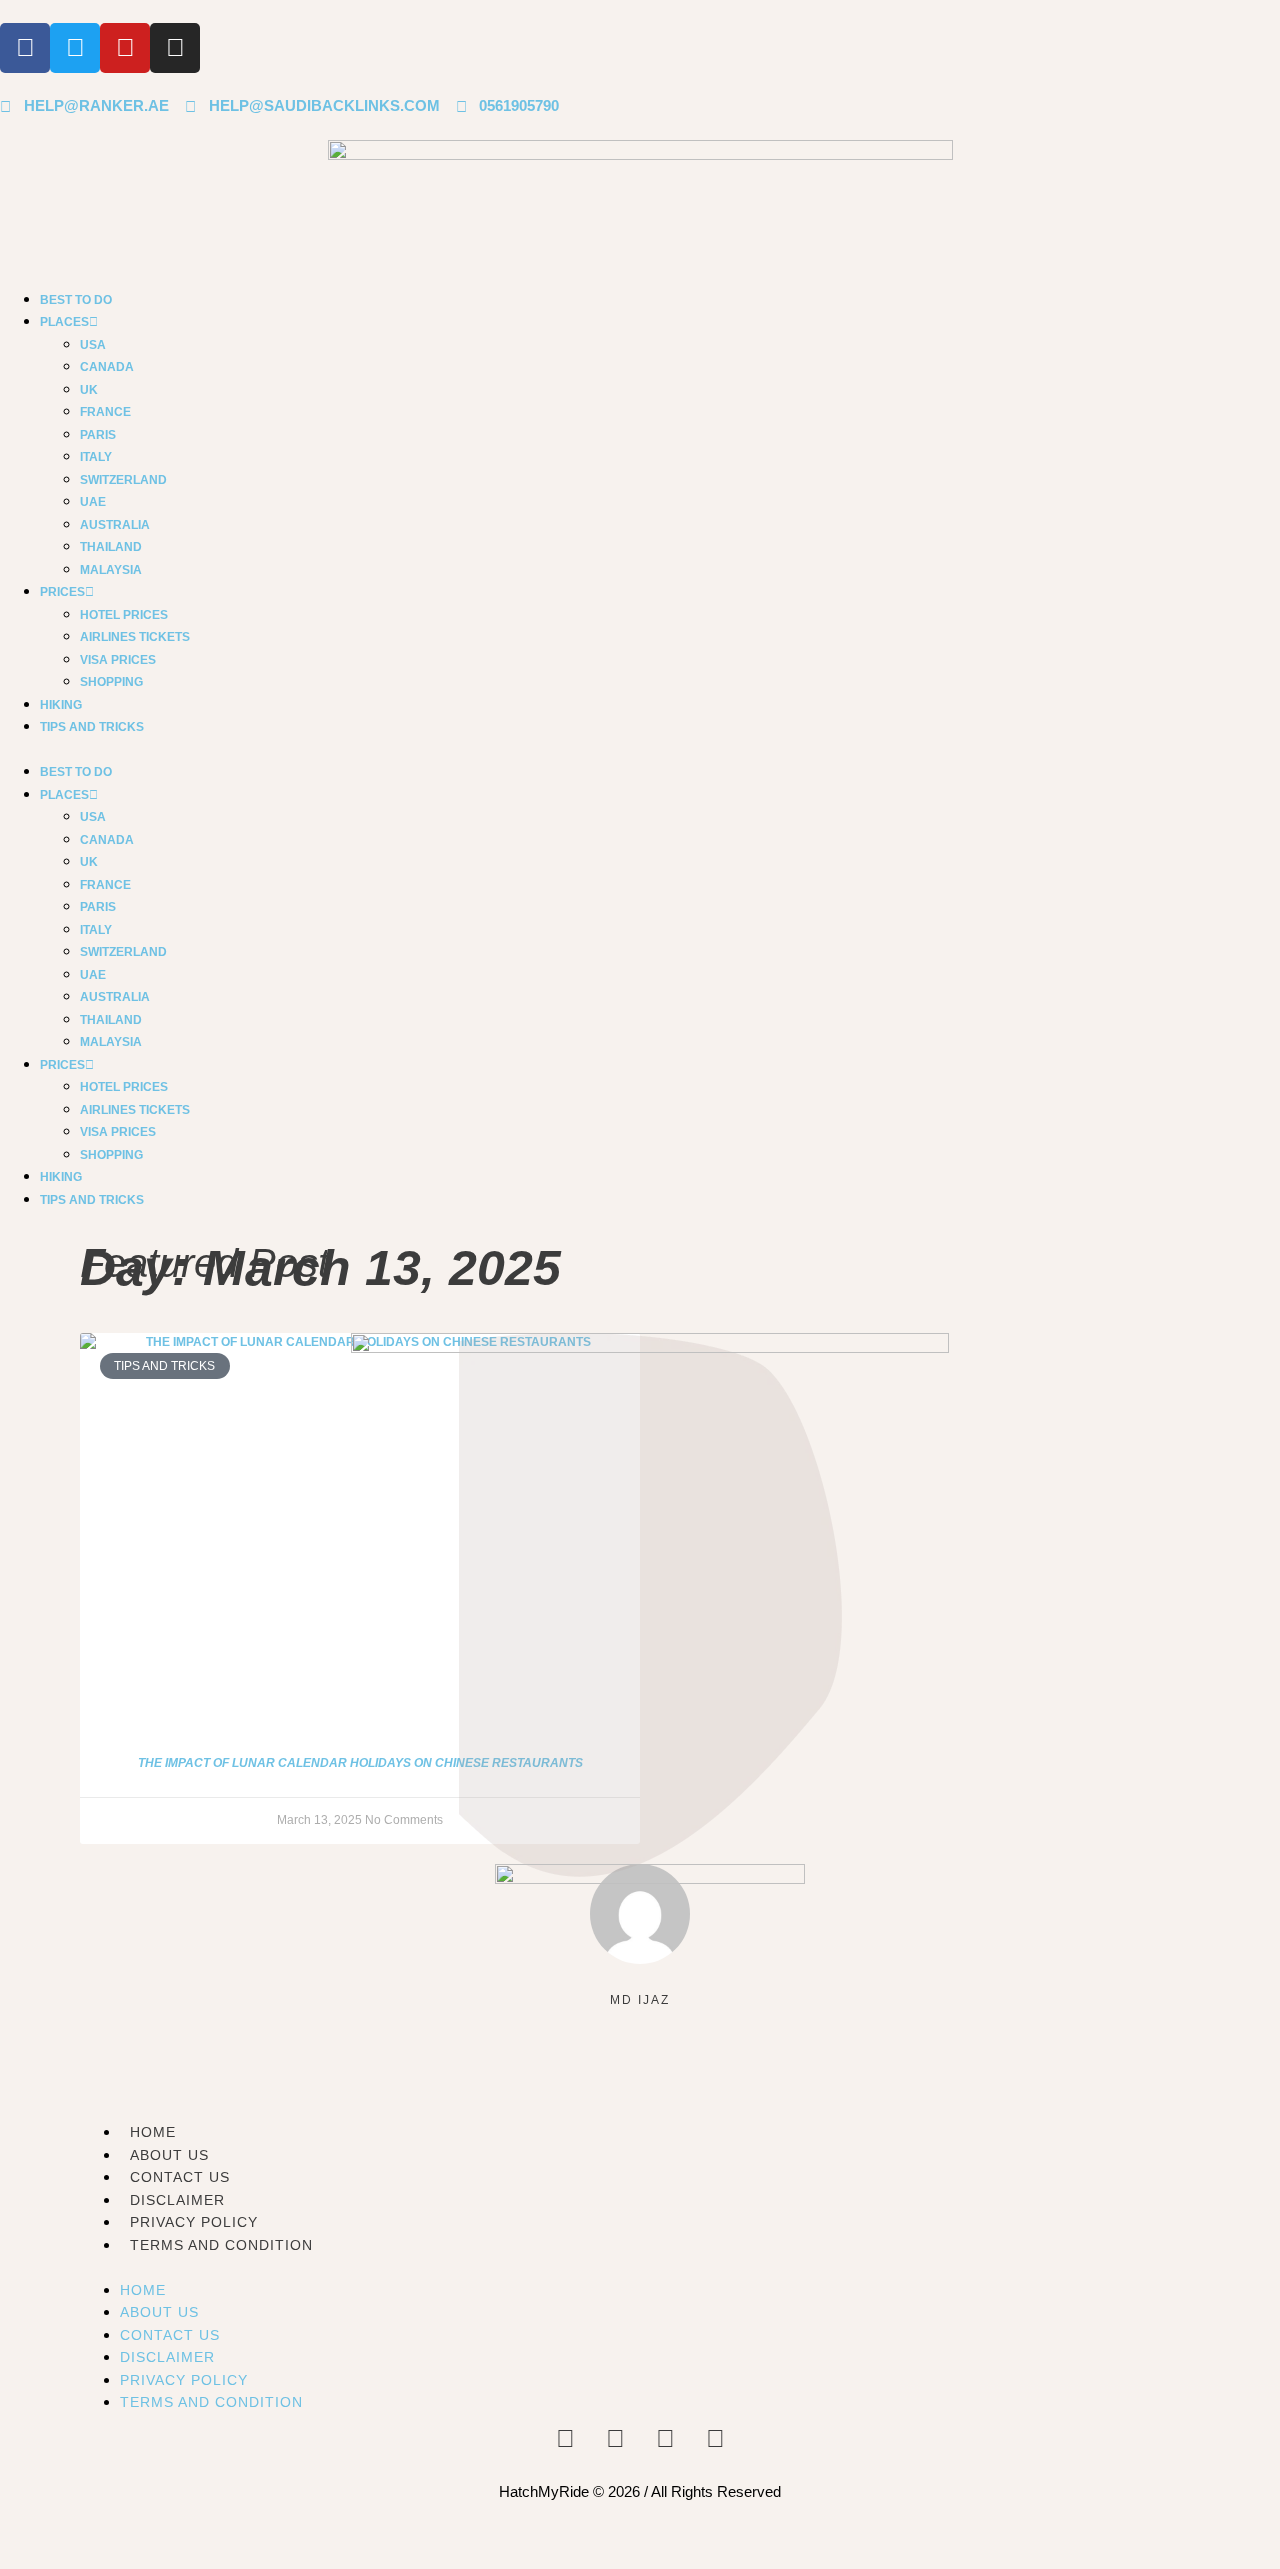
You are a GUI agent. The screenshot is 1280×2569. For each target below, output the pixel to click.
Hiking (61, 705)
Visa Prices (118, 660)
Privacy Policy (194, 2222)
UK (89, 390)
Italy (96, 457)
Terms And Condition (221, 2245)
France (105, 412)
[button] (640, 749)
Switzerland (123, 480)
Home (143, 2290)
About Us (159, 2312)
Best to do (76, 300)
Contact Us (170, 2335)
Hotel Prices (124, 615)
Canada (107, 367)
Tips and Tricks (92, 727)
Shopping (111, 682)
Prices (62, 592)
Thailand (111, 547)
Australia (115, 525)
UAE (93, 502)
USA (93, 345)
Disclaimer (177, 2200)
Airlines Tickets (135, 637)
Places (64, 322)
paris (98, 435)
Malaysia (111, 570)
